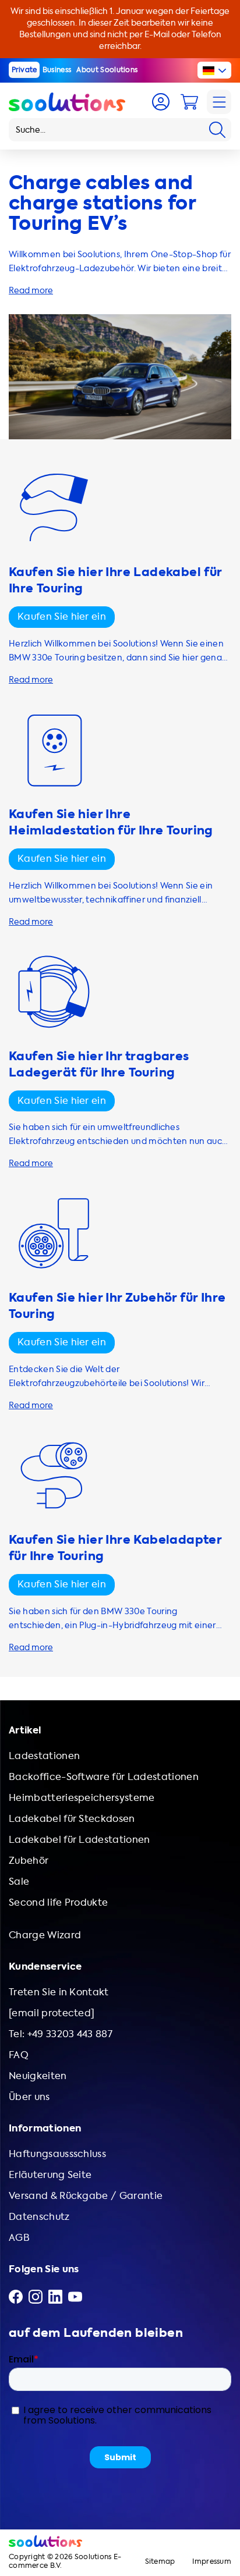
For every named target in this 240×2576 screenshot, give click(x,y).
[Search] (217, 130)
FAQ (19, 2055)
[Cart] (189, 102)
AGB (19, 2238)
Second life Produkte (58, 1902)
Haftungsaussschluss (57, 2154)
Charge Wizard (45, 1935)
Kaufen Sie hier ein (62, 617)
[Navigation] (219, 102)
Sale (19, 1882)
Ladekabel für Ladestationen (80, 1840)
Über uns (29, 2097)
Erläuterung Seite (50, 2175)
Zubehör (29, 1861)
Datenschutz (39, 2217)
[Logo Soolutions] (67, 102)
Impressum (212, 2562)
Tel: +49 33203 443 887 (61, 2034)
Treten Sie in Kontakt (59, 1992)
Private (24, 70)
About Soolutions (107, 70)
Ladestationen (44, 1756)
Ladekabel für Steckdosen (72, 1819)
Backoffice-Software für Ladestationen (104, 1777)
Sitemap (160, 2562)
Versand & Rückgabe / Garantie (86, 2196)
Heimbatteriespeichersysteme (82, 1798)
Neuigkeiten (38, 2076)
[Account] (161, 102)
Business (57, 70)
